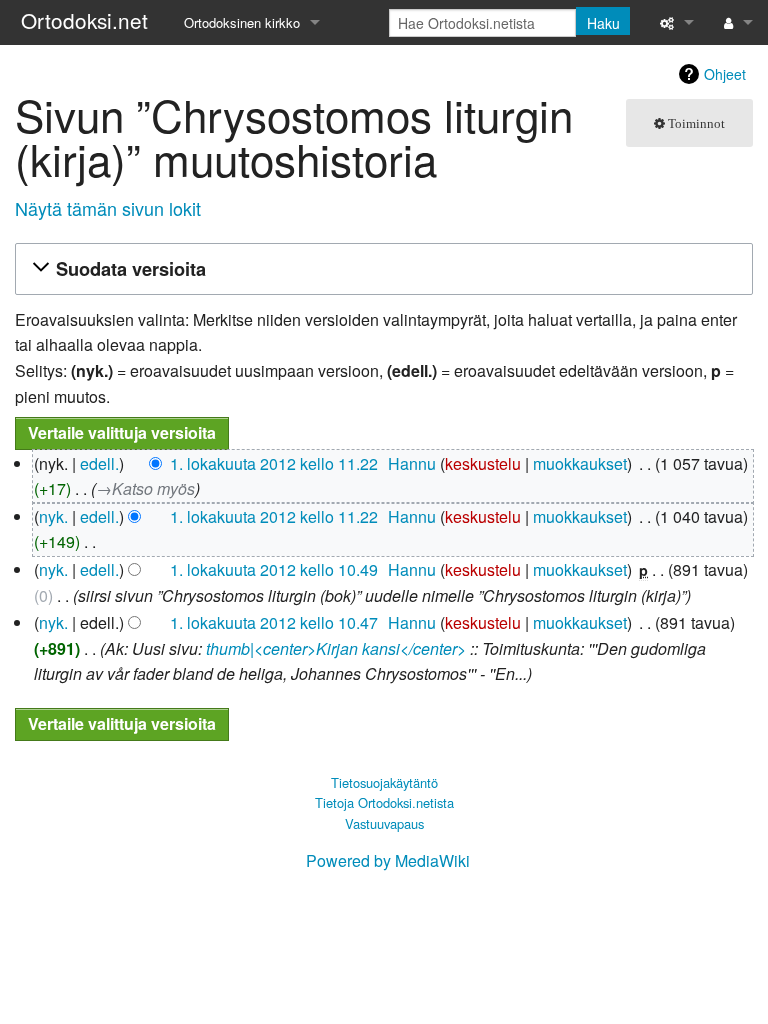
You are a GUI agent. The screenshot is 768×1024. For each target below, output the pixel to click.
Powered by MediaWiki (388, 860)
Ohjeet (725, 74)
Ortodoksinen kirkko (242, 22)
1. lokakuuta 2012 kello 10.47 (274, 622)
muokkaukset (580, 463)
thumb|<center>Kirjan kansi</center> (336, 648)
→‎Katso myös (145, 488)
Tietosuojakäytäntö (384, 782)
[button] (381, 269)
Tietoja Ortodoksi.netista (384, 802)
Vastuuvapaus (384, 823)
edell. (99, 463)
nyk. (53, 516)
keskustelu (483, 463)
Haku (603, 23)
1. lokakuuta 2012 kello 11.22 (274, 463)
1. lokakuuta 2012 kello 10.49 (274, 569)
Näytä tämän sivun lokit (108, 208)
